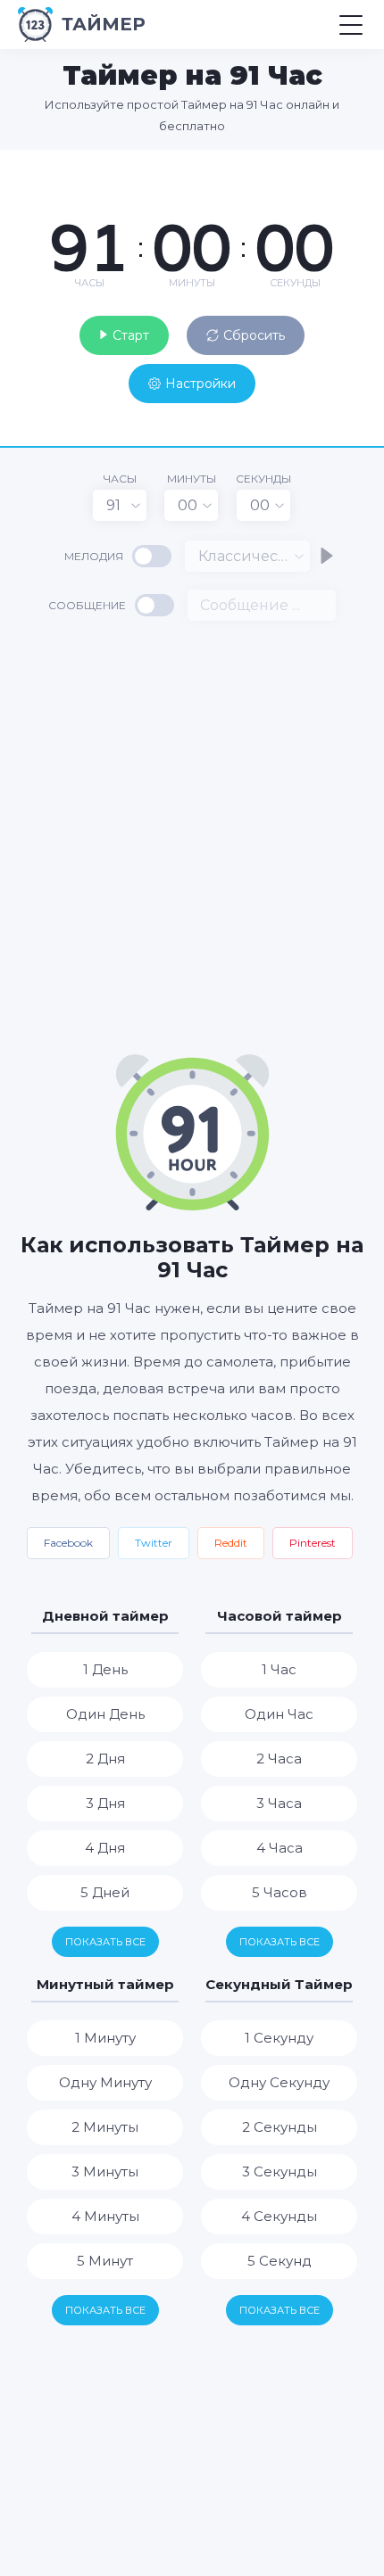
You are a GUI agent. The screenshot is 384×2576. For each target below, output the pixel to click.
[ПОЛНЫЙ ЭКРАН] (357, 168)
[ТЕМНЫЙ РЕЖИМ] (326, 168)
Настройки (200, 384)
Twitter (154, 1543)
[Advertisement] (192, 836)
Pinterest (313, 1543)
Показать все (105, 1942)
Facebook (68, 1543)
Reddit (231, 1543)
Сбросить (254, 335)
